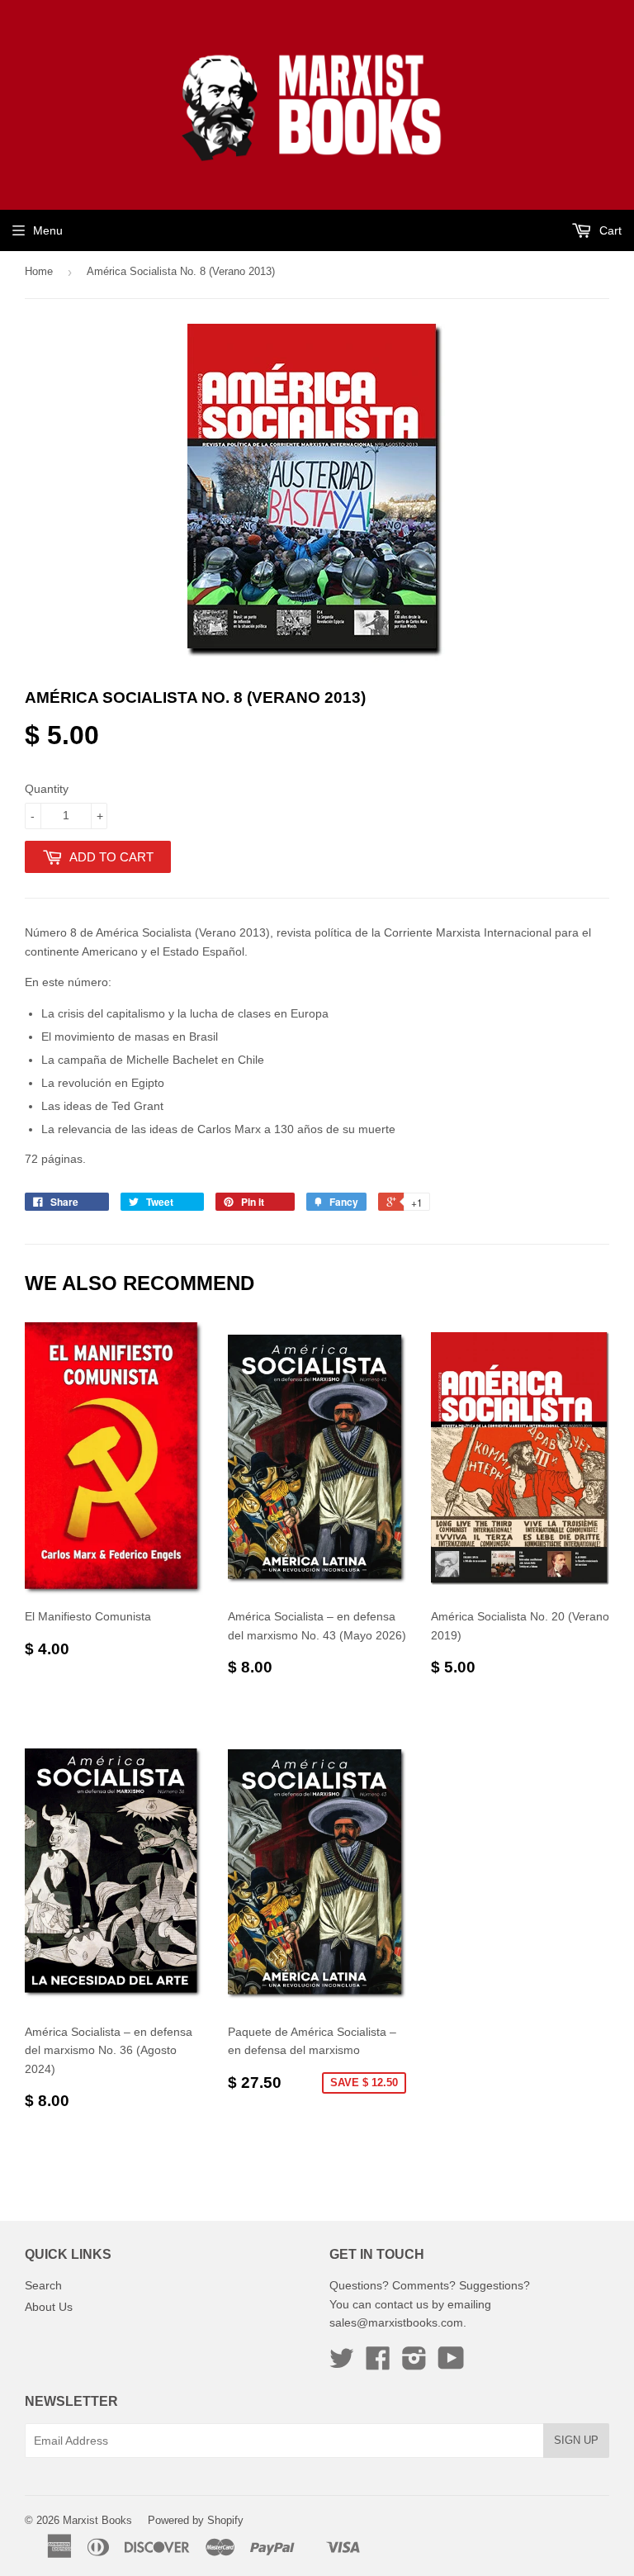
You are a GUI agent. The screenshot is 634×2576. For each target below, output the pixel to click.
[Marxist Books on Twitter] (342, 2364)
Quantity (47, 789)
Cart (609, 230)
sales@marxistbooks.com (396, 2322)
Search (43, 2285)
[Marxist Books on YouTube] (451, 2364)
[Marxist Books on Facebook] (378, 2364)
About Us (49, 2307)
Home (39, 271)
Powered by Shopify (196, 2520)
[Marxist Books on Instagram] (414, 2364)
